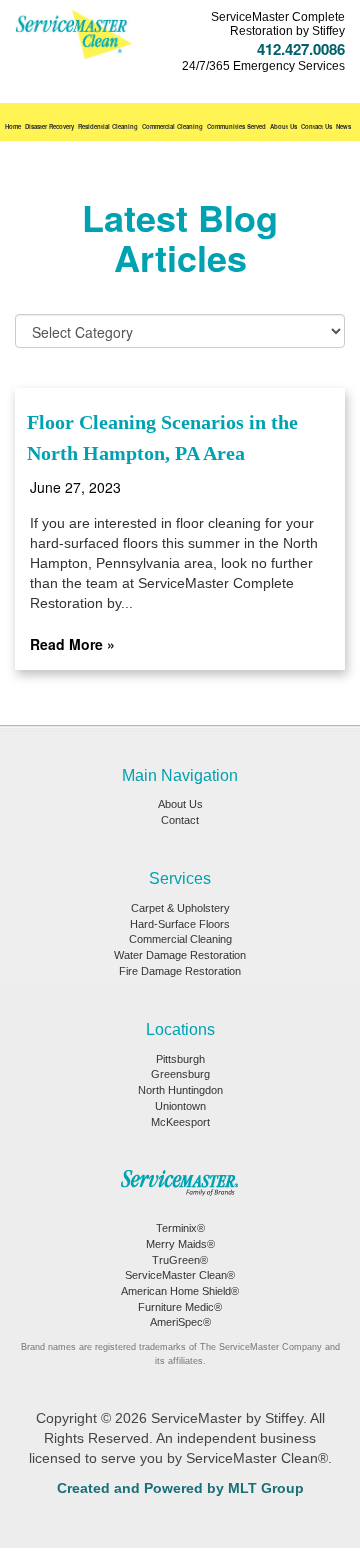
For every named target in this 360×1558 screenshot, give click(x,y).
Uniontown (180, 1106)
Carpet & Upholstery (180, 908)
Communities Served (236, 126)
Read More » (72, 644)
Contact (180, 820)
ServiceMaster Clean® (180, 1275)
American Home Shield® (180, 1291)
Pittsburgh (180, 1059)
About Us (283, 126)
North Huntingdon (180, 1090)
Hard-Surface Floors (180, 924)
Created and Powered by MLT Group (180, 1488)
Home (13, 126)
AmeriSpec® (180, 1322)
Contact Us (316, 126)
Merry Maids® (180, 1244)
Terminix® (180, 1228)
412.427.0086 (301, 49)
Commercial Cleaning (172, 126)
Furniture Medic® (180, 1307)
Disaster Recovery (49, 126)
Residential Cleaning (108, 126)
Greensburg (180, 1074)
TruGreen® (180, 1260)
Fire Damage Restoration (180, 971)
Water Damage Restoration (180, 955)
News (343, 126)
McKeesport (180, 1122)
